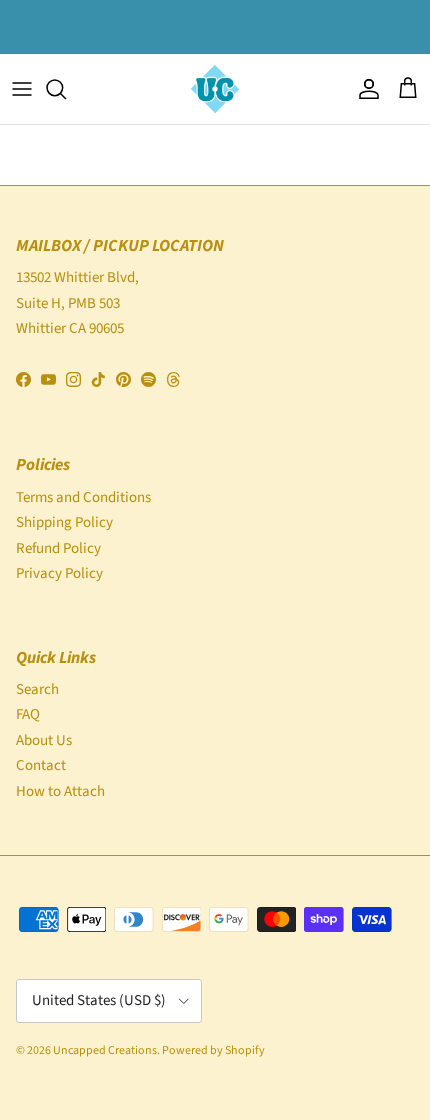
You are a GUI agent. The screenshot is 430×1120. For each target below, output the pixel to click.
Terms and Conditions (83, 497)
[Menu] (22, 89)
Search (37, 689)
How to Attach (60, 791)
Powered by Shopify (213, 1050)
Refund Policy (58, 548)
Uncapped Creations (105, 1050)
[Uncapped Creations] (215, 89)
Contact (41, 765)
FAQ (28, 714)
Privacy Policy (59, 573)
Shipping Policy (64, 522)
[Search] (66, 89)
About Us (44, 740)
